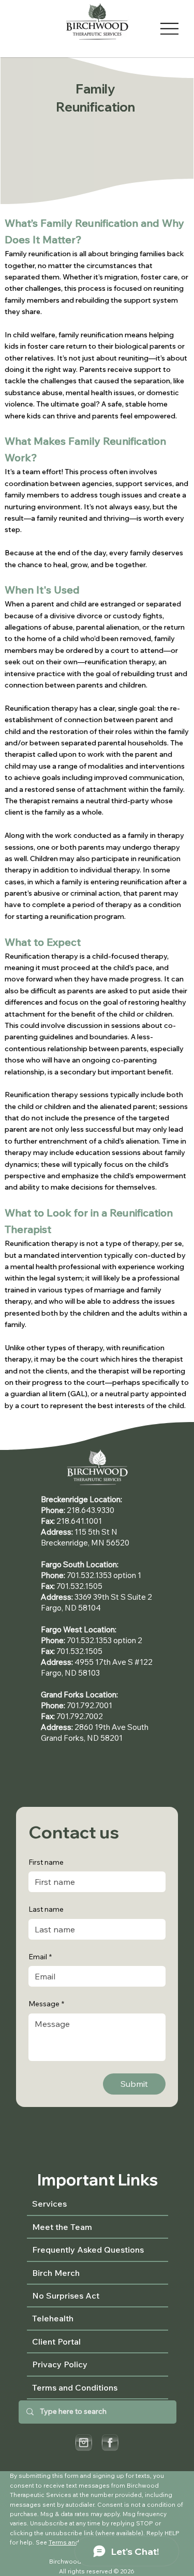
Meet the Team (62, 2227)
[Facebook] (110, 2442)
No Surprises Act (66, 2296)
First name (46, 1862)
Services (49, 2204)
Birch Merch (56, 2273)
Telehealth (53, 2318)
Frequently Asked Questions (88, 2250)
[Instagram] (84, 2442)
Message (46, 2004)
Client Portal (56, 2341)
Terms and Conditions (75, 2387)
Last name (46, 1909)
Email (40, 1957)
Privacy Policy (60, 2364)
